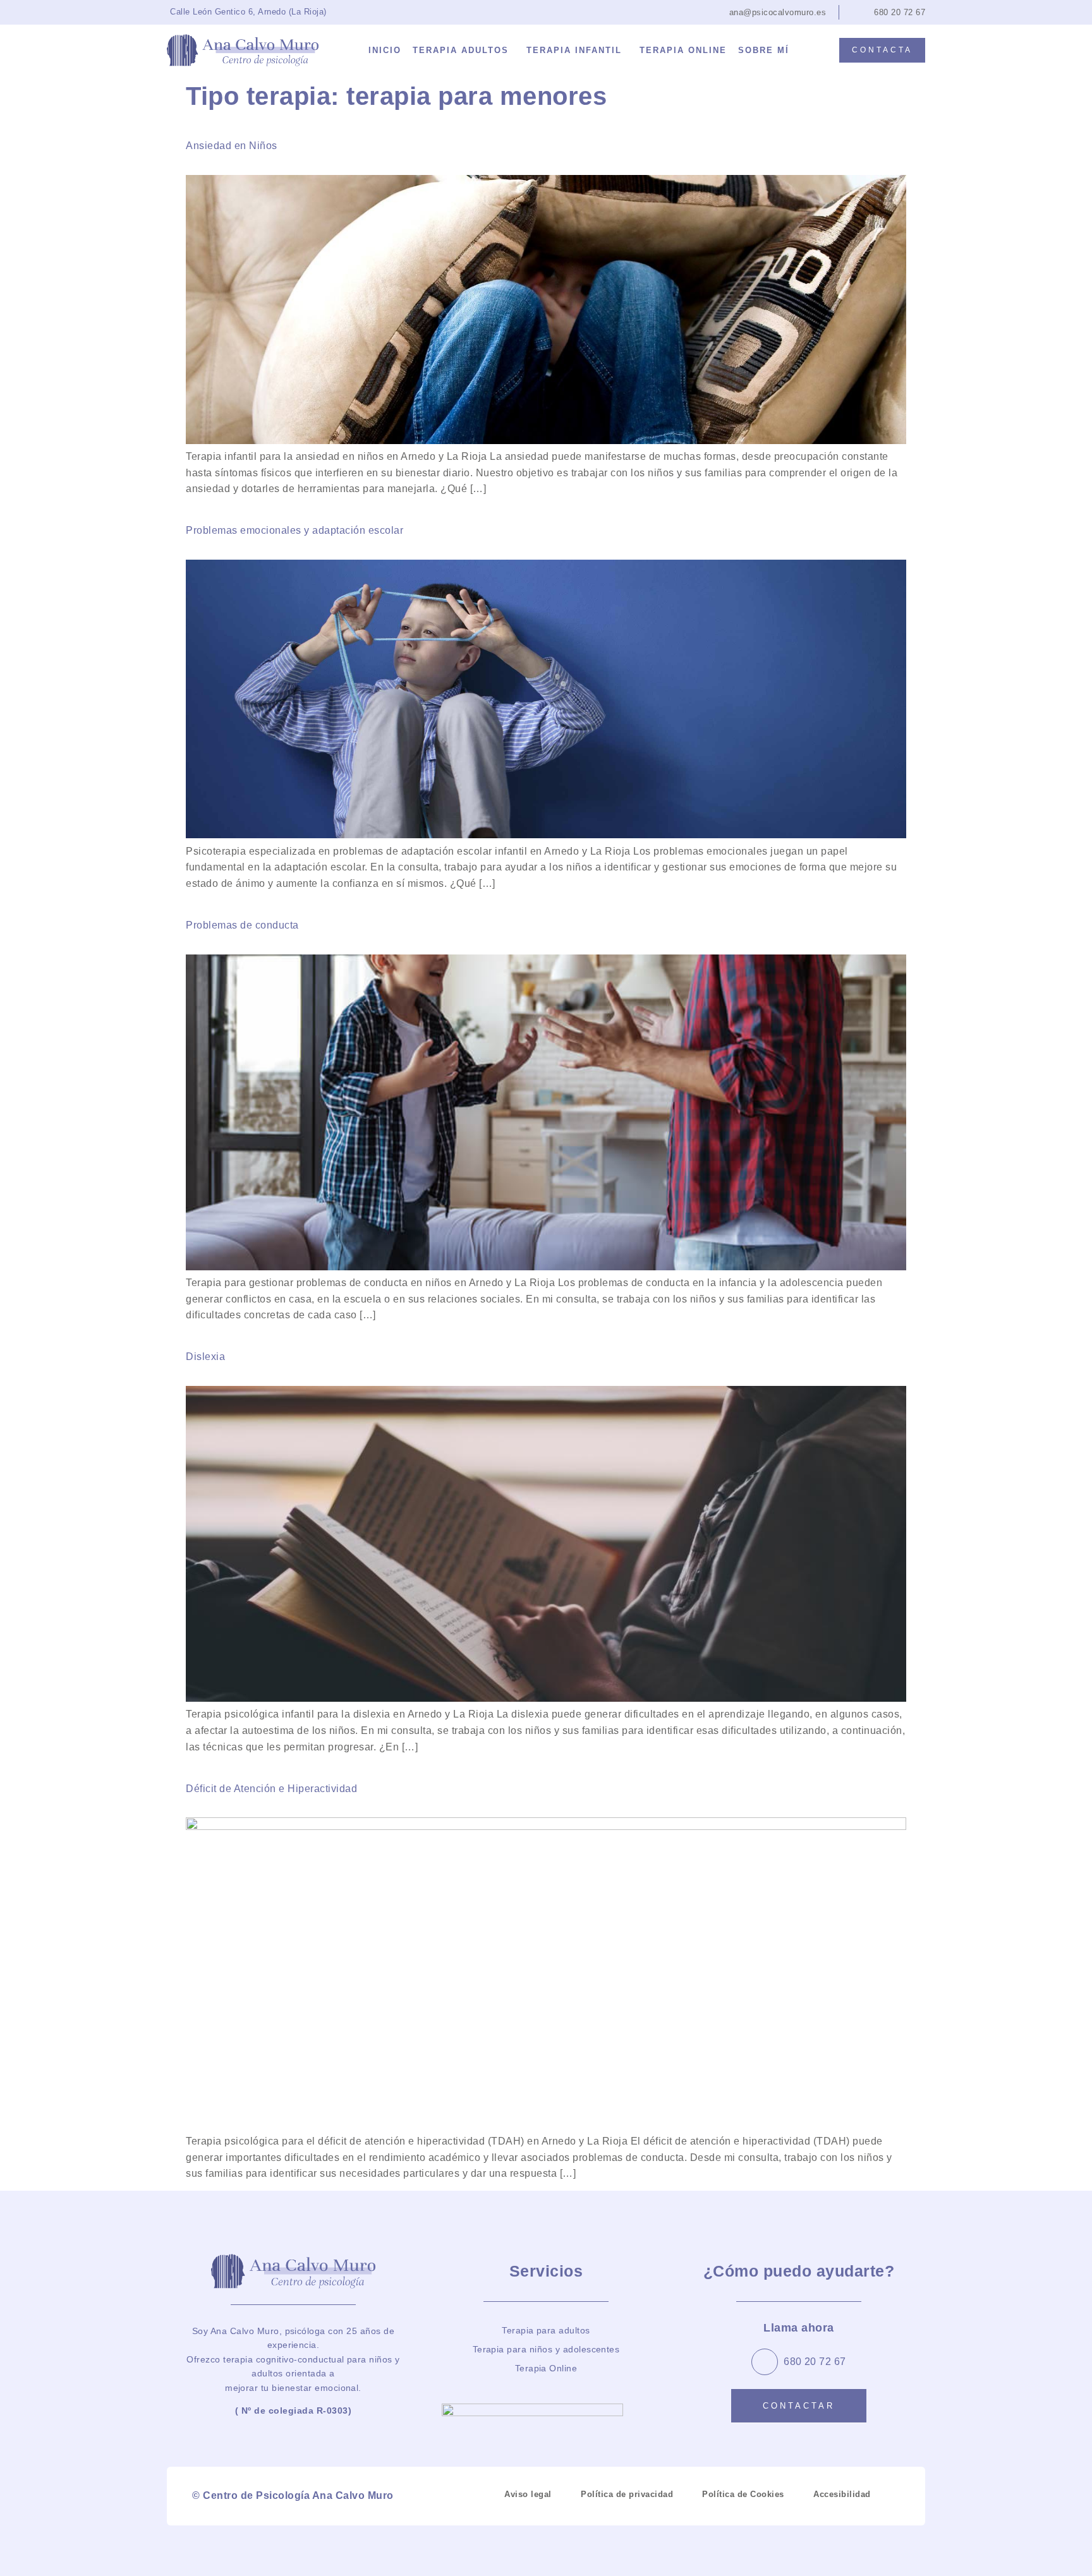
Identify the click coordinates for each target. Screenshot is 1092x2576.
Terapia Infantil (574, 50)
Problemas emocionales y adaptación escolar (294, 530)
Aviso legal (528, 2494)
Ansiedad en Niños (232, 146)
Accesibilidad (842, 2494)
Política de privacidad (627, 2494)
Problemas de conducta (242, 925)
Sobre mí (764, 50)
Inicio (385, 50)
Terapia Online (683, 50)
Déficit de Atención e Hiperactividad (271, 1789)
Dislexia (205, 1357)
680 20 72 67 (815, 2362)
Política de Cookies (743, 2494)
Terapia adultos (461, 50)
